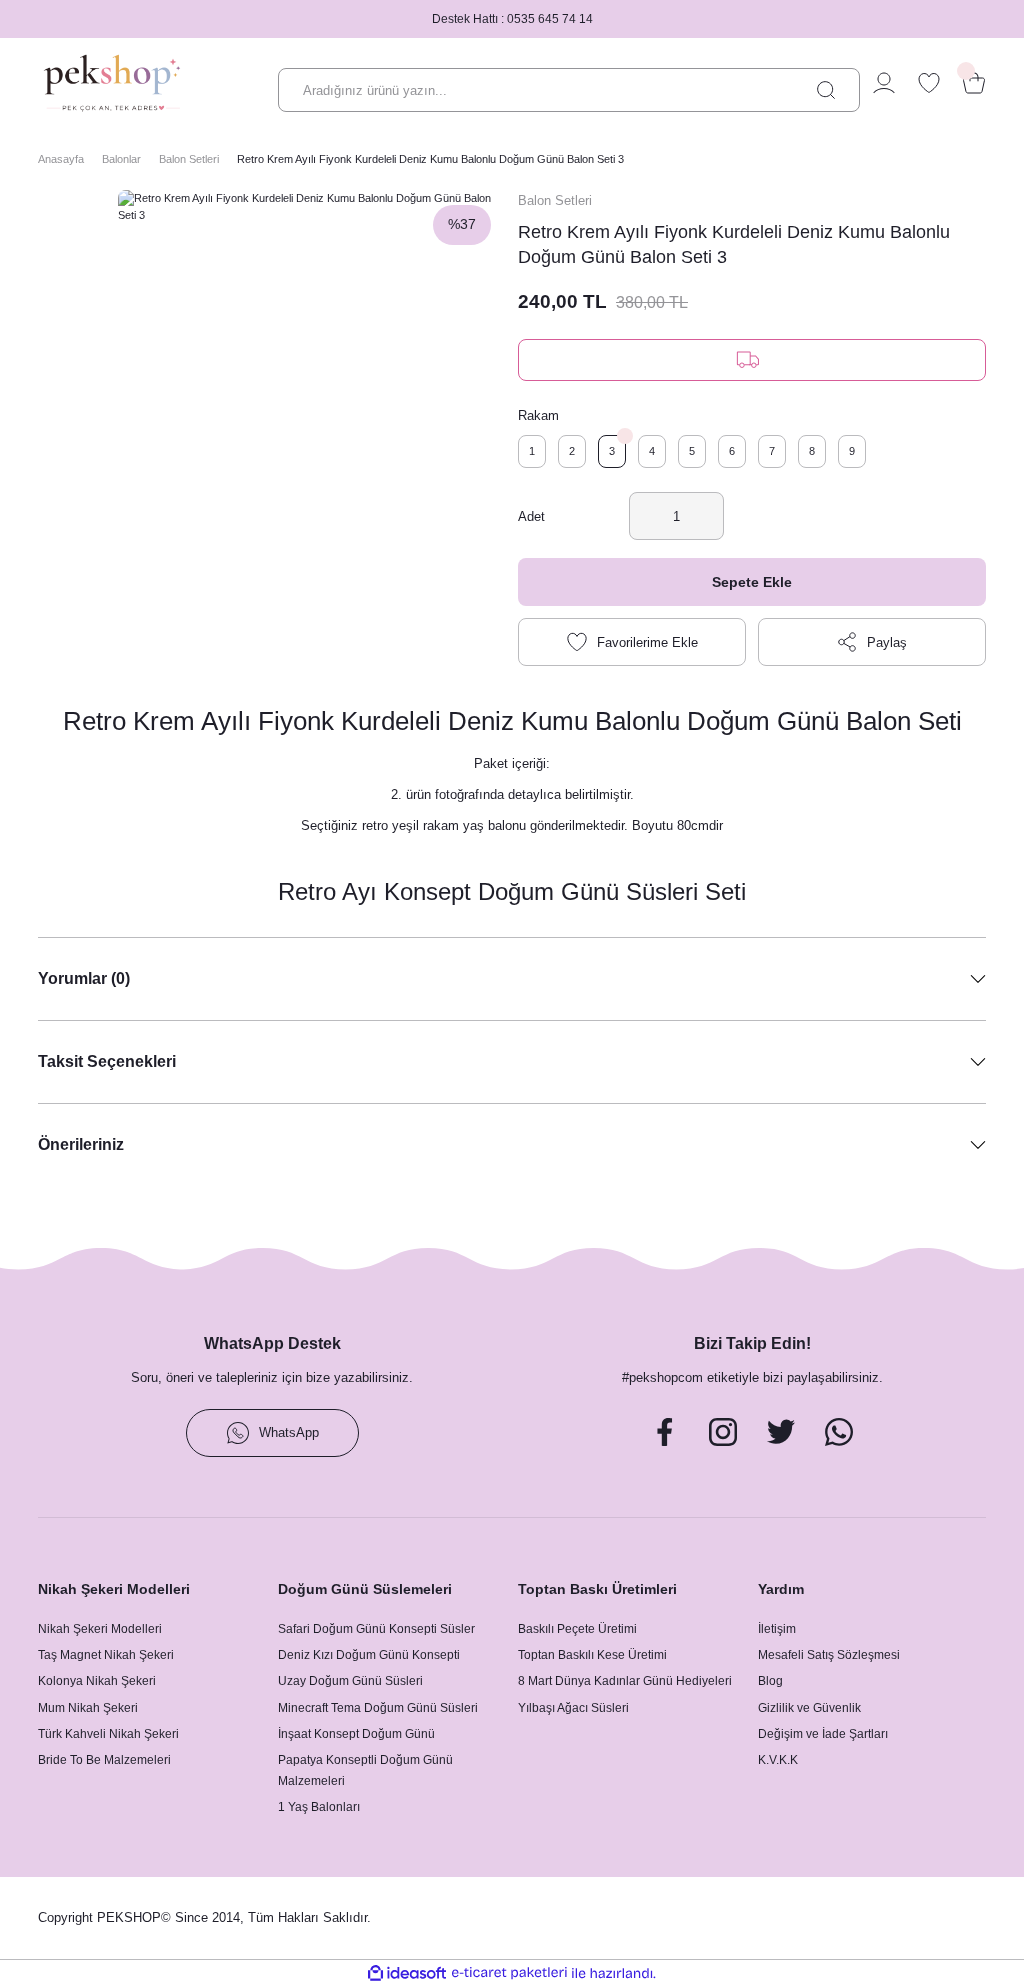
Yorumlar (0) (84, 978)
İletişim (777, 1629)
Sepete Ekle (752, 582)
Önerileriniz (81, 1144)
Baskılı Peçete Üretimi (577, 1629)
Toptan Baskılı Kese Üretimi (592, 1655)
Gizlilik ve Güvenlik (809, 1708)
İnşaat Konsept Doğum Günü (356, 1734)
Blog (770, 1681)
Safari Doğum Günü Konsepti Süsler (376, 1629)
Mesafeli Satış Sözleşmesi (829, 1655)
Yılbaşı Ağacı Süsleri (573, 1708)
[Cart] (974, 83)
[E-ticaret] (509, 1973)
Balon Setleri (555, 200)
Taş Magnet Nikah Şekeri (106, 1655)
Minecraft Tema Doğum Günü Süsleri (378, 1708)
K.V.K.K (778, 1760)
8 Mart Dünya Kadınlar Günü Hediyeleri (625, 1681)
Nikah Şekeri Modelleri (100, 1629)
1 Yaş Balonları (319, 1807)
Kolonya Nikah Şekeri (97, 1681)
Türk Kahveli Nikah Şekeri (108, 1734)
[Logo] (112, 82)
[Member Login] (884, 83)
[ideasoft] (407, 1974)
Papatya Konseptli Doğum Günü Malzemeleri (365, 1770)
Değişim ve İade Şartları (823, 1734)
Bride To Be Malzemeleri (104, 1760)
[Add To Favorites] (632, 642)
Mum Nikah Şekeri (88, 1708)
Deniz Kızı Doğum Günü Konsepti (369, 1655)
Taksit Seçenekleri (107, 1061)
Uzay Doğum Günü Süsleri (350, 1681)
